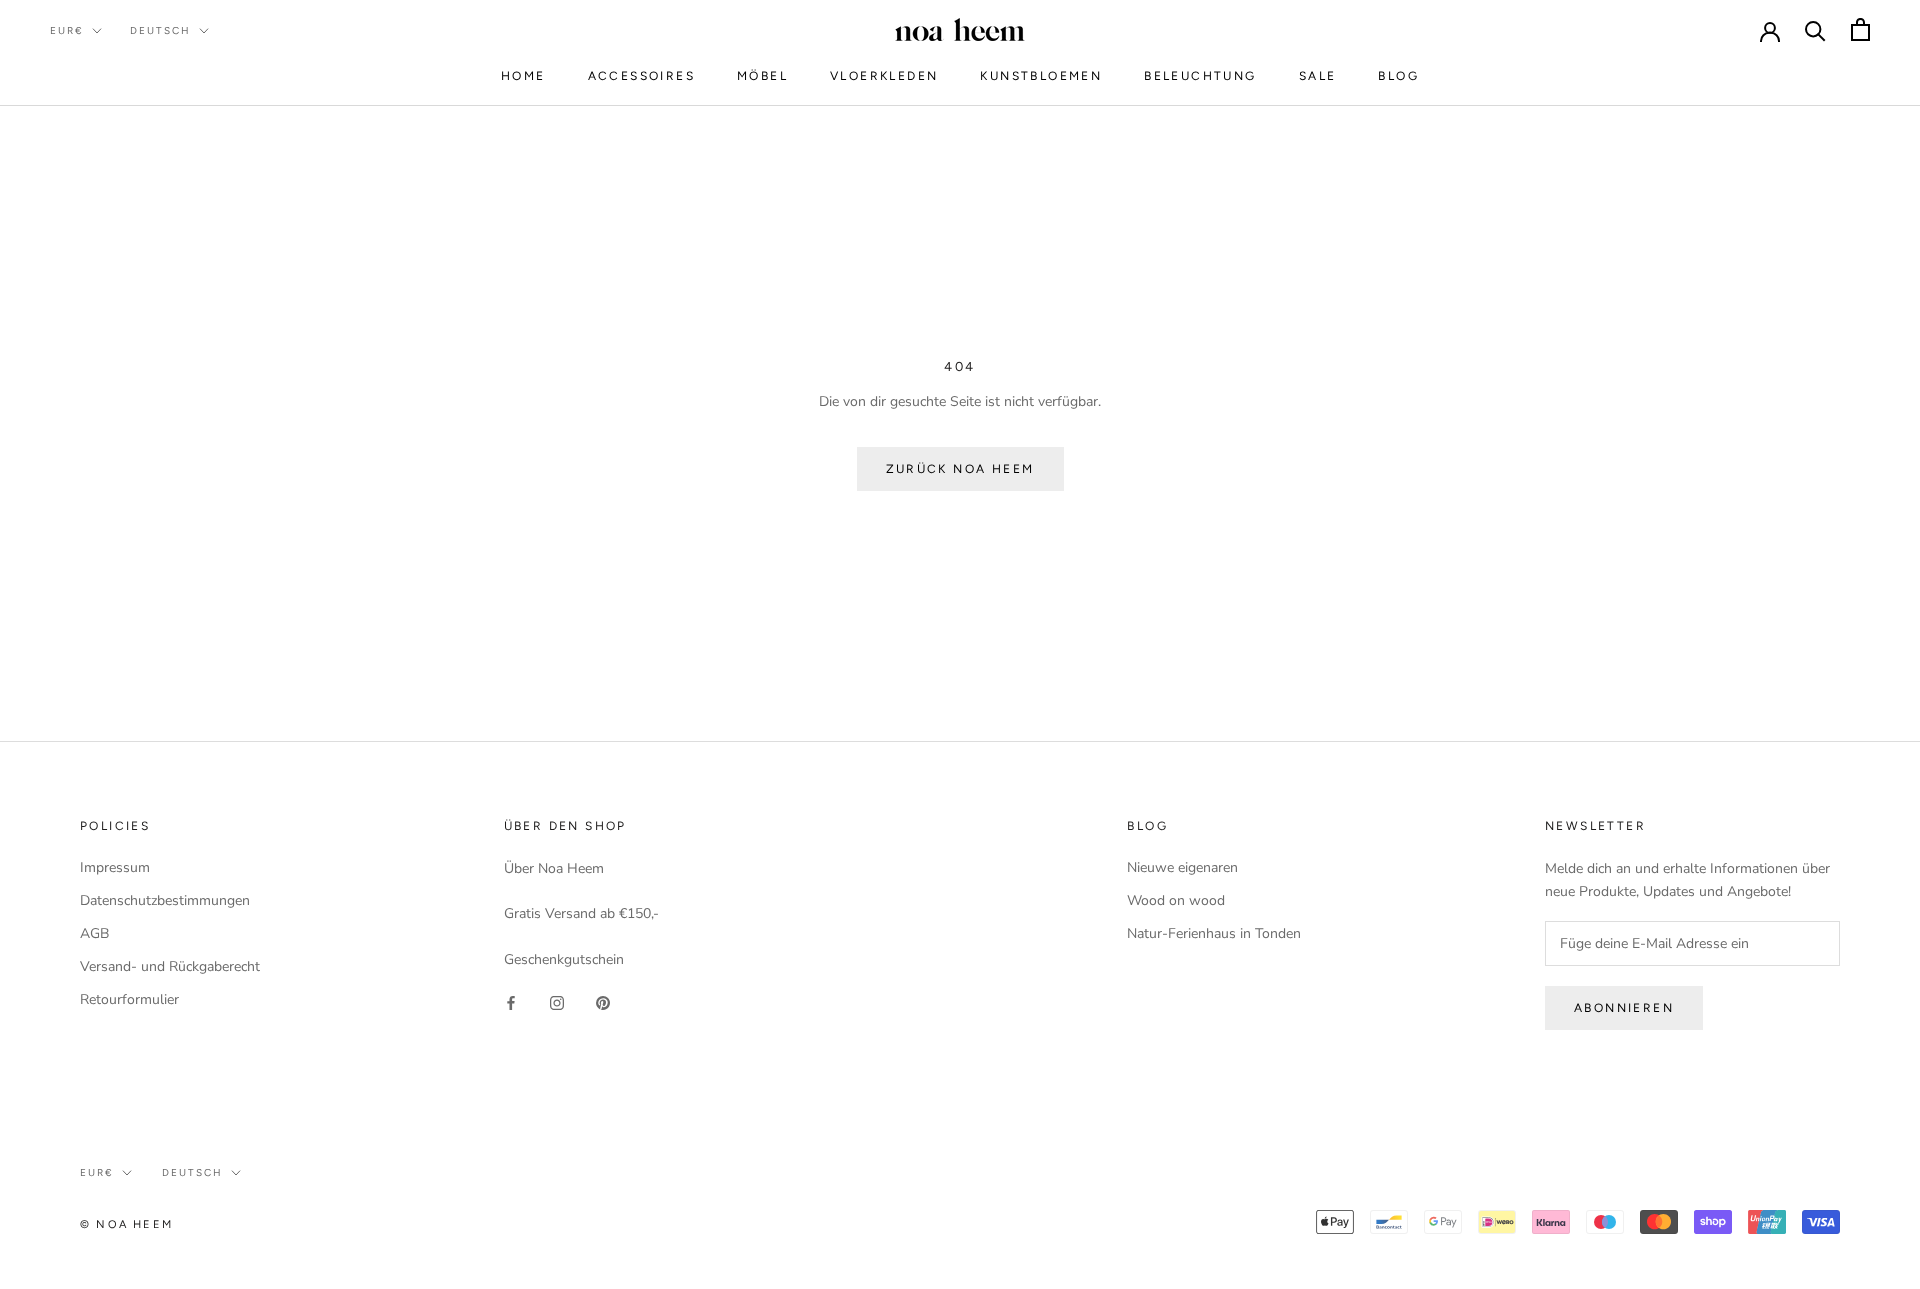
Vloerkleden (884, 76)
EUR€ (67, 30)
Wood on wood (1176, 900)
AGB (94, 933)
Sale (1318, 76)
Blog (1398, 76)
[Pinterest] (603, 1002)
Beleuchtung (1200, 76)
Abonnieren (1624, 1008)
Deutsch (160, 30)
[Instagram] (557, 1002)
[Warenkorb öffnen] (1860, 29)
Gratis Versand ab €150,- (581, 913)
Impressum (115, 867)
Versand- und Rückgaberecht (170, 966)
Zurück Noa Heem (960, 469)
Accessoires (641, 76)
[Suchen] (1815, 29)
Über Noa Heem (554, 868)
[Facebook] (511, 1002)
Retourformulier (129, 999)
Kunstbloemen (1041, 76)
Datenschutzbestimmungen (165, 900)
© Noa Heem (126, 1224)
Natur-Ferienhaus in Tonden (1214, 933)
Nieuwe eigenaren (1182, 867)
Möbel (762, 76)
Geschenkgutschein (564, 959)
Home (523, 76)
